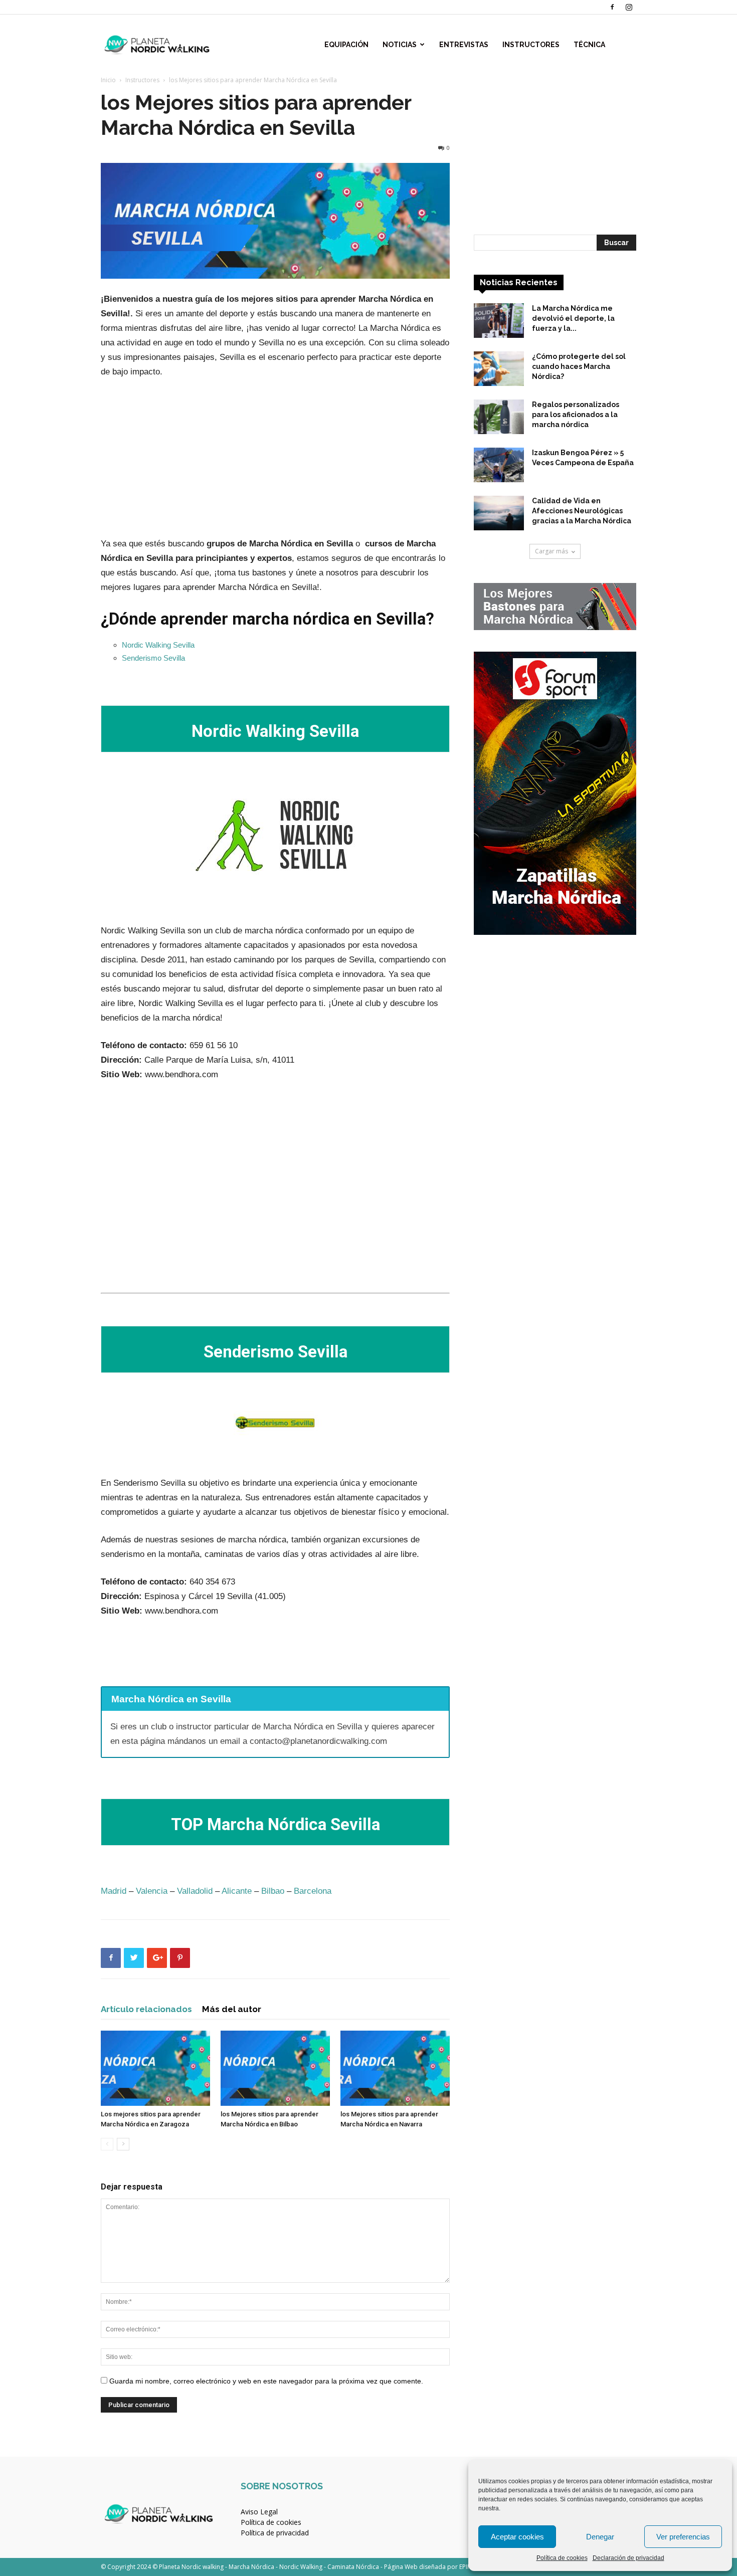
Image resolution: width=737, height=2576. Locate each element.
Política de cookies (562, 2558)
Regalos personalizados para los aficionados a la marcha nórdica (576, 415)
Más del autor (232, 2009)
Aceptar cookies (517, 2537)
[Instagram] (629, 7)
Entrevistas (464, 45)
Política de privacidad (275, 2533)
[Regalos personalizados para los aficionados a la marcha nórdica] (499, 417)
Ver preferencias (683, 2537)
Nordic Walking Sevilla (158, 645)
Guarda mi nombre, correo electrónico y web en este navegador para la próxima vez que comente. (266, 2381)
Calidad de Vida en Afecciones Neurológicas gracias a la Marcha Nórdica (582, 511)
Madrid (114, 1891)
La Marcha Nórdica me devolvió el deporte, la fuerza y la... (573, 318)
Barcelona (313, 1891)
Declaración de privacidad (628, 2558)
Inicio (108, 80)
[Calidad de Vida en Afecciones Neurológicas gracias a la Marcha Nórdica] (499, 513)
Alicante (237, 1891)
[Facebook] (612, 7)
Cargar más (551, 551)
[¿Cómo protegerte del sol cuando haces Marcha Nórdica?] (499, 369)
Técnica (589, 45)
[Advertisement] (275, 462)
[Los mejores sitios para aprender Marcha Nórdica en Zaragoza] (155, 2068)
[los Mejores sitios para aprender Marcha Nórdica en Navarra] (395, 2068)
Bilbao (273, 1891)
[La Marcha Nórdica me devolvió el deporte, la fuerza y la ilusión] (499, 321)
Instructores (531, 45)
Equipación (346, 45)
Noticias (400, 45)
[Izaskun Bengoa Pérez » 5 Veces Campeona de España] (499, 465)
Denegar (600, 2537)
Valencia (152, 1891)
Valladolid (195, 1891)
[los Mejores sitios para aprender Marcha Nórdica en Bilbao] (275, 2068)
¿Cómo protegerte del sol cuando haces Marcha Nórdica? (579, 366)
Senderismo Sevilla (153, 658)
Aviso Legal (259, 2512)
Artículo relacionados (146, 2009)
